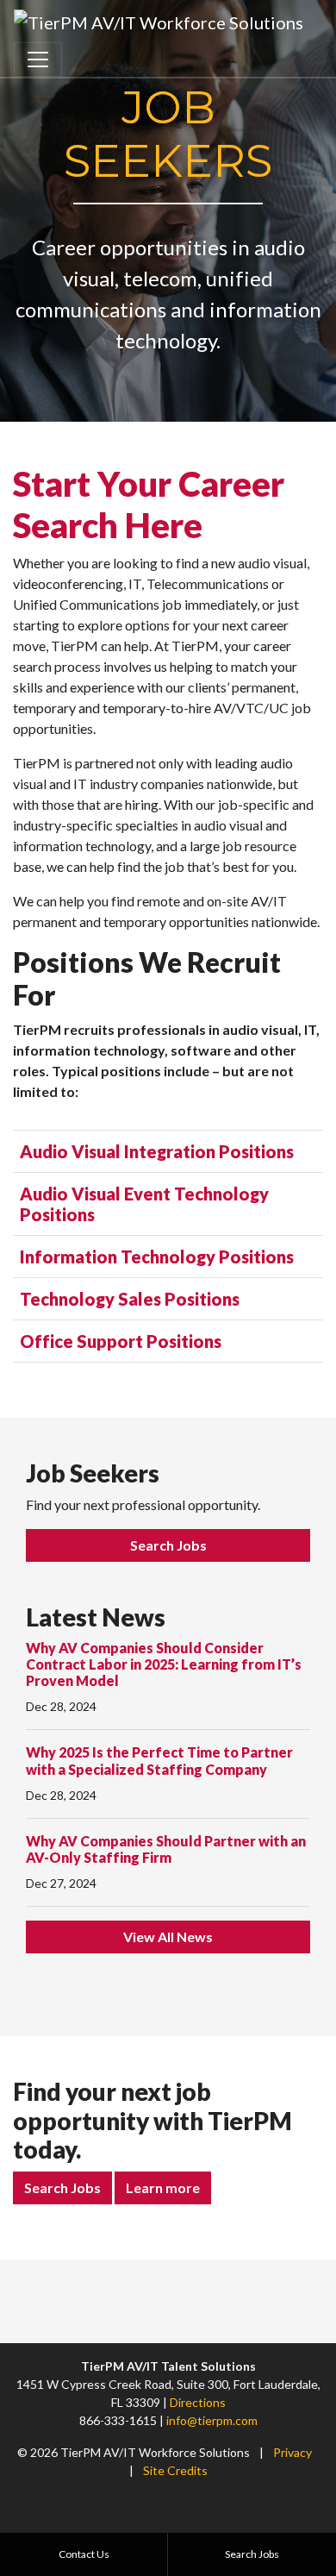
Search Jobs (168, 1545)
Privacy (292, 2452)
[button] (168, 1151)
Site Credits (175, 2470)
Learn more (163, 2187)
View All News (168, 1937)
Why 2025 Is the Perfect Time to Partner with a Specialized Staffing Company (159, 1760)
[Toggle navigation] (38, 60)
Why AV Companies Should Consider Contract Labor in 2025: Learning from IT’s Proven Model (164, 1664)
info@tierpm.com (212, 2420)
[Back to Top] (317, 2299)
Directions (198, 2402)
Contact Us (84, 2554)
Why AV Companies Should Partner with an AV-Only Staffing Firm (166, 1849)
